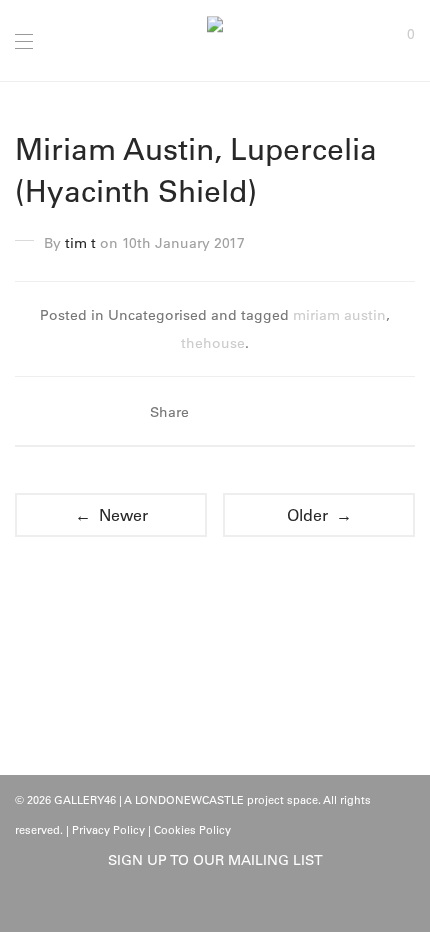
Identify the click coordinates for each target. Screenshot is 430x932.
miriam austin (339, 315)
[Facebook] (200, 904)
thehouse (213, 343)
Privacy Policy (108, 830)
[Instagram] (231, 904)
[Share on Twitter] (244, 412)
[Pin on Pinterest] (273, 412)
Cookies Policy (192, 830)
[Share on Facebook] (215, 412)
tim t (80, 243)
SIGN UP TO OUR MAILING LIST (215, 860)
